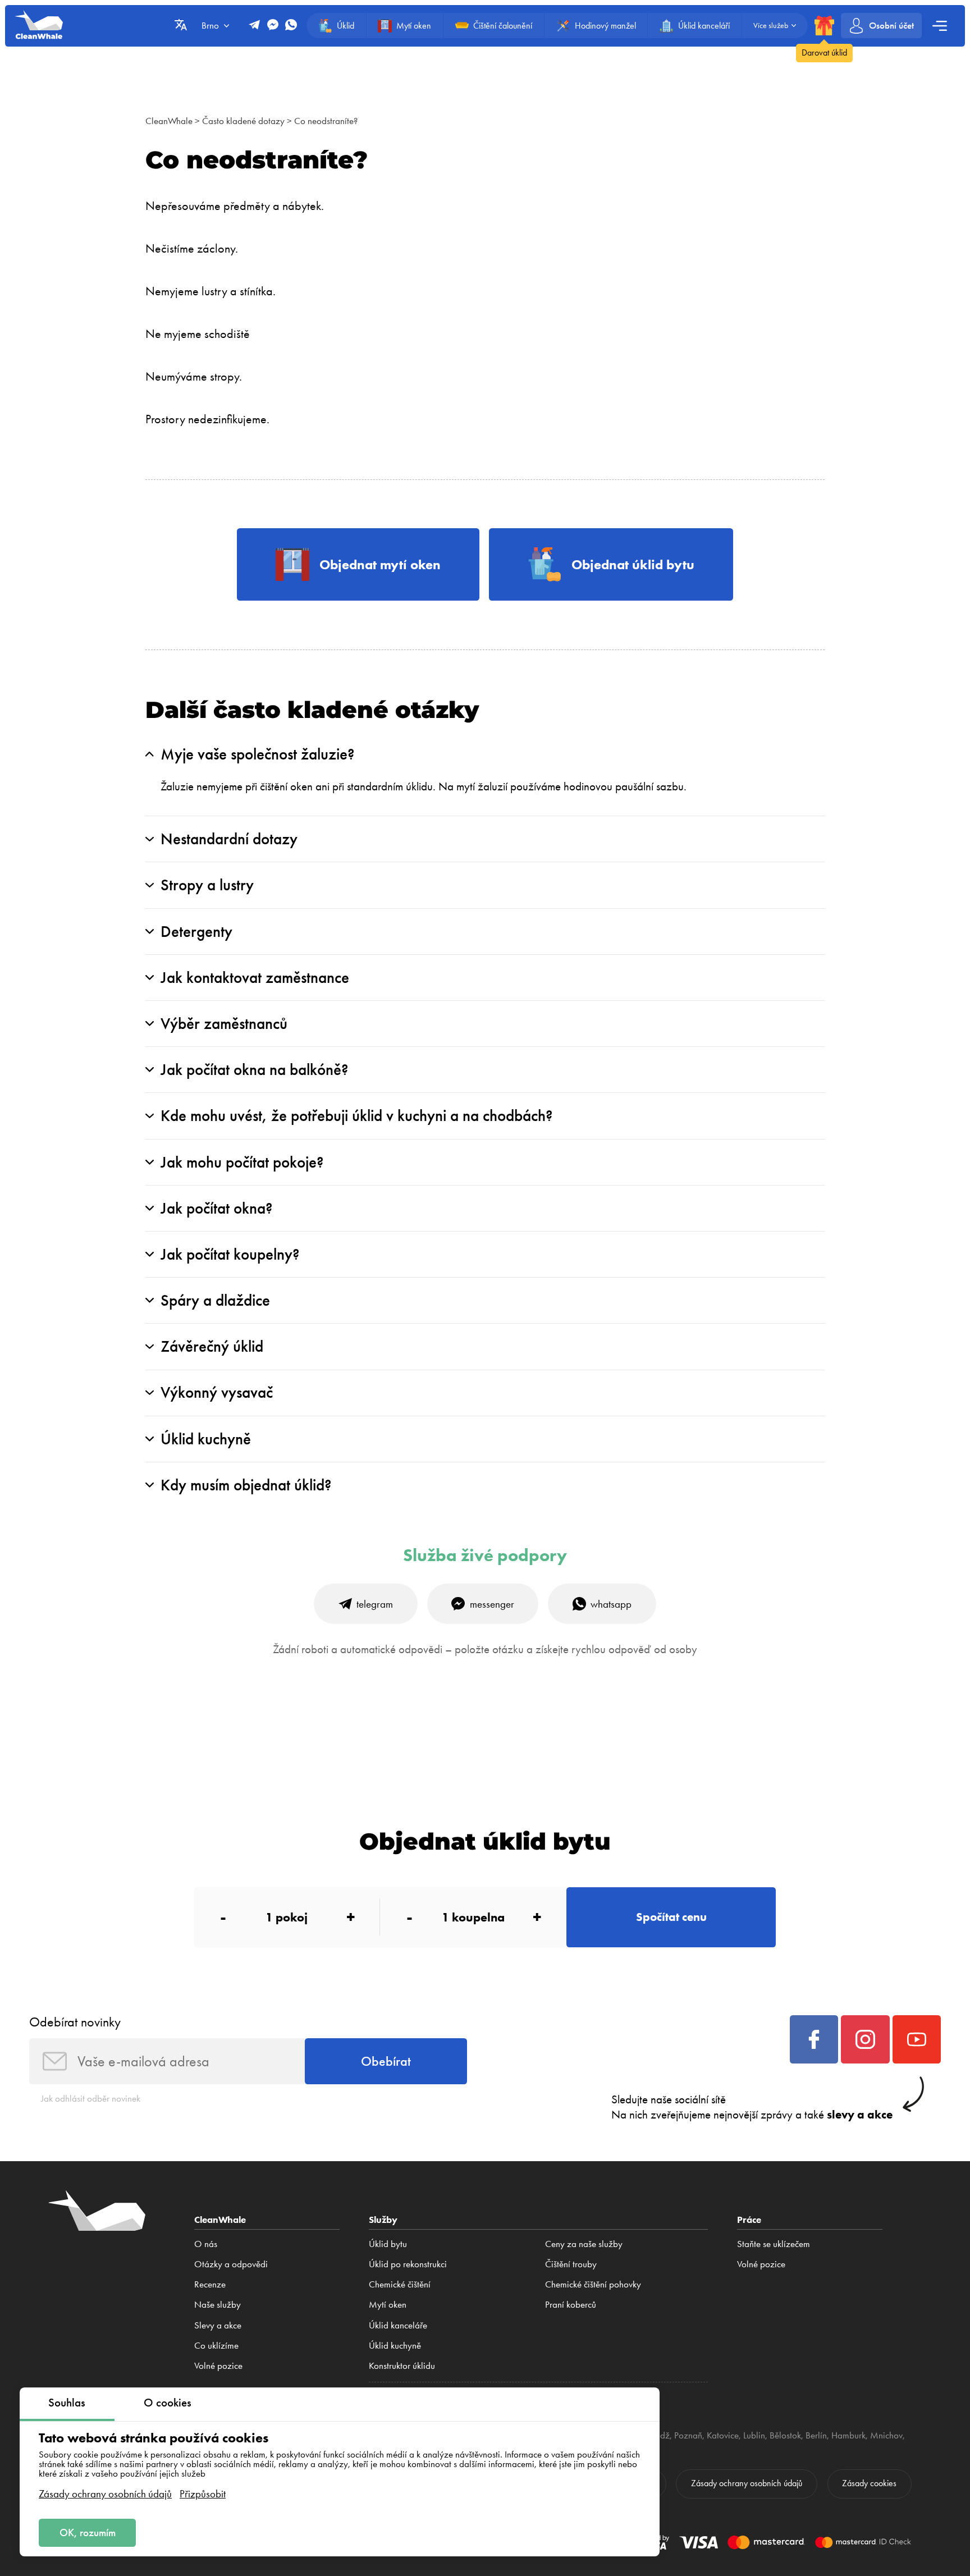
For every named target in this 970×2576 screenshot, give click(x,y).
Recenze (210, 2284)
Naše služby (218, 2304)
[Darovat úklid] (824, 26)
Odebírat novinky (75, 2022)
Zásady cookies (869, 2483)
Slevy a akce (218, 2325)
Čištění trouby (571, 2264)
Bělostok (785, 2435)
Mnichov (886, 2435)
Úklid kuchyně (395, 2345)
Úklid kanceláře (398, 2325)
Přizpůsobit (203, 2494)
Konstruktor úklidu (402, 2365)
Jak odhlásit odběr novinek (91, 2098)
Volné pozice (218, 2365)
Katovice (723, 2435)
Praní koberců (571, 2304)
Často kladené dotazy (243, 121)
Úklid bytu (388, 2244)
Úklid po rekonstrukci (408, 2264)
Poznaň (688, 2435)
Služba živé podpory (485, 1555)
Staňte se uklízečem (774, 2244)
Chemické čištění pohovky (593, 2284)
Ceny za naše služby (584, 2244)
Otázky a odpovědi (231, 2264)
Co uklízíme (216, 2345)
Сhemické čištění (400, 2284)
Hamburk (848, 2435)
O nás (206, 2244)
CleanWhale (169, 121)
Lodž (661, 2435)
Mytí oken (388, 2304)
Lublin (754, 2435)
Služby (383, 2219)
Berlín (816, 2435)
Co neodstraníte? (326, 121)
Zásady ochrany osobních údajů (105, 2494)
